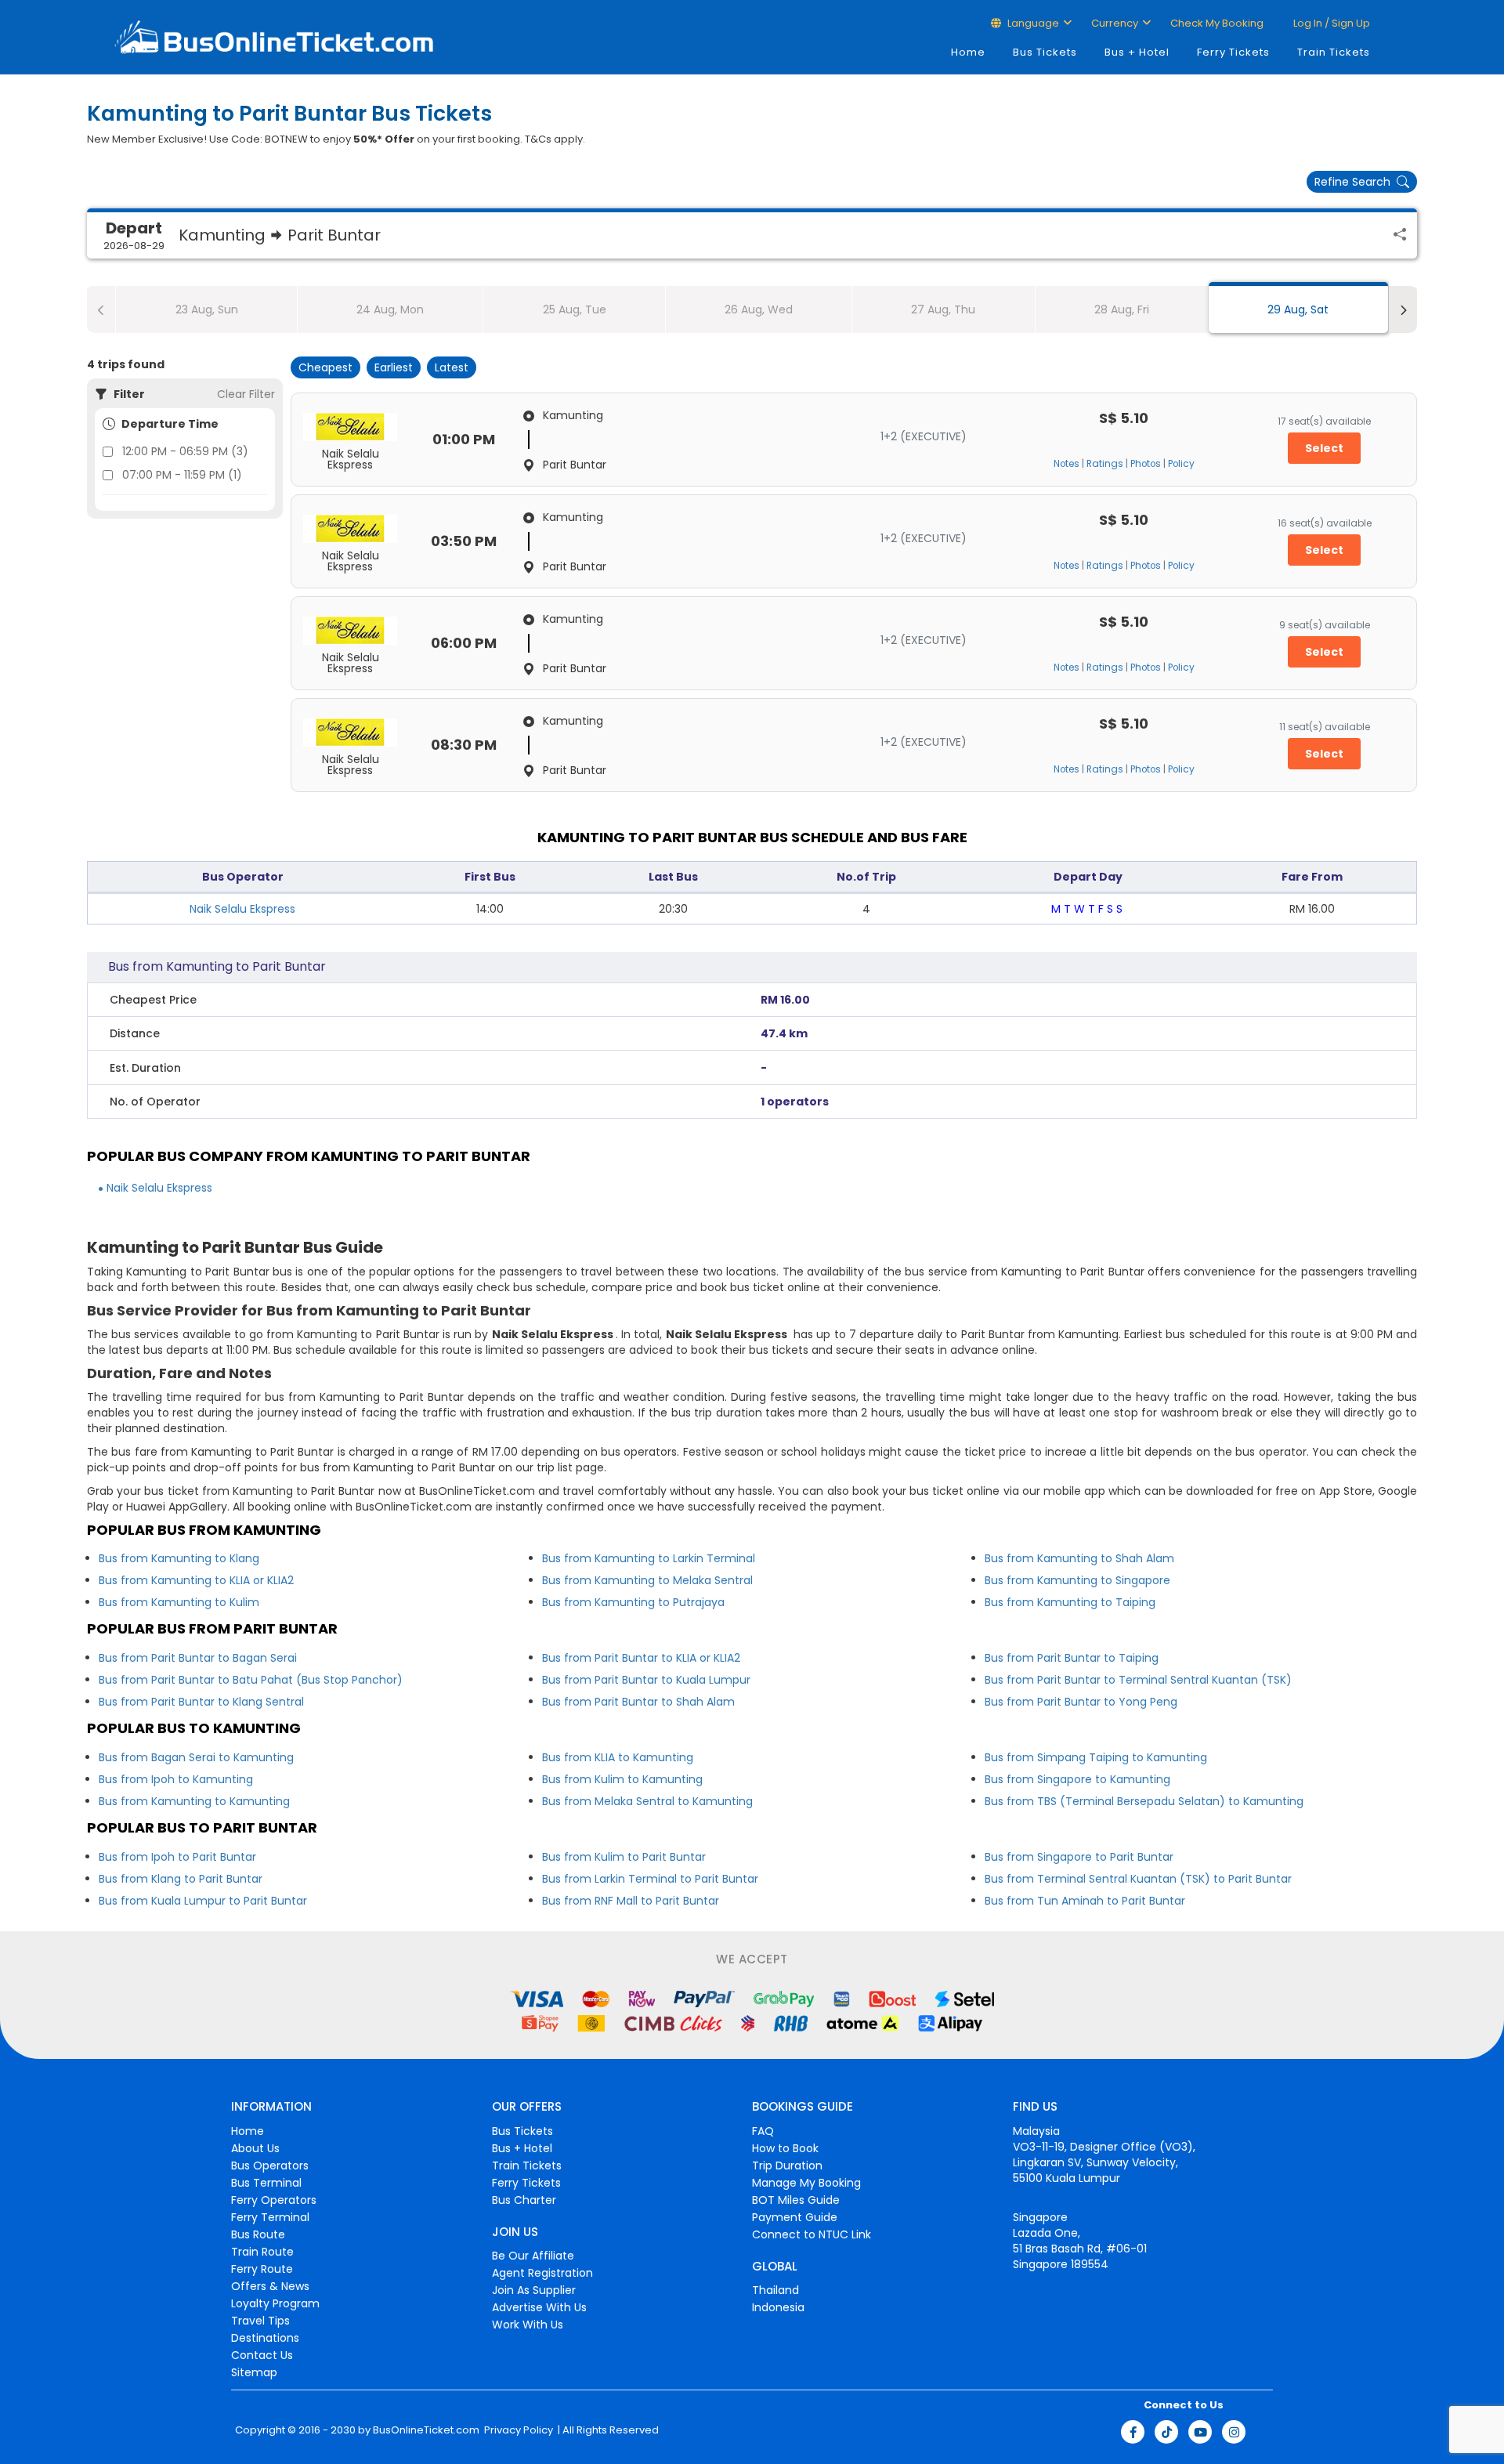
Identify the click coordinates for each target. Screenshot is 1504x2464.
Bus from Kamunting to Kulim (179, 1602)
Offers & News (270, 2286)
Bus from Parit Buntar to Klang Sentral (201, 1702)
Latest (452, 367)
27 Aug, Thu (943, 309)
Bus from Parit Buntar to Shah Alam (638, 1702)
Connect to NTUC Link (812, 2234)
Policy (1181, 464)
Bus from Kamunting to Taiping (1070, 1602)
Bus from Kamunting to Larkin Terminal (649, 1558)
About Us (255, 2148)
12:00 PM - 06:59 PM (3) (185, 451)
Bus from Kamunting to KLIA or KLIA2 (196, 1580)
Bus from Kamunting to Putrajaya (633, 1602)
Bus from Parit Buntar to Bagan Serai (198, 1658)
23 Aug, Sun (207, 309)
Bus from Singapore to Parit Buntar (1079, 1857)
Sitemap (254, 2372)
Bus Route (258, 2234)
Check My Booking (1217, 23)
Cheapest (325, 367)
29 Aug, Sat (1298, 309)
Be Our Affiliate (533, 2256)
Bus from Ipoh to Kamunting (176, 1779)
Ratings (1105, 464)
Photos (1146, 464)
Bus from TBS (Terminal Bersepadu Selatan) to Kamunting (1144, 1801)
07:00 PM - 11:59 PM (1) (182, 475)
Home (968, 52)
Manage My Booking (806, 2183)
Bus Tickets (1045, 52)
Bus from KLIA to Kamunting (618, 1757)
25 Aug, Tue (575, 309)
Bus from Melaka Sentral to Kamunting (647, 1801)
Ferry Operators (274, 2200)
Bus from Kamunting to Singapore (1077, 1580)
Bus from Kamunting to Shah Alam (1079, 1558)
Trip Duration (787, 2165)
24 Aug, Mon (390, 309)
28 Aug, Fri (1122, 309)
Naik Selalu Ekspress (242, 909)
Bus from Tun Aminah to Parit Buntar (1085, 1901)
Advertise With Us (539, 2307)
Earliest (394, 367)
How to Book (785, 2148)
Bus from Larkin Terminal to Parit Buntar (650, 1879)
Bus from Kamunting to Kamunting (194, 1801)
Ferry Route (262, 2269)
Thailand (775, 2290)
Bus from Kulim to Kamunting (622, 1779)
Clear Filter (246, 394)
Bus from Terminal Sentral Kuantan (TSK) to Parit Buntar (1138, 1879)
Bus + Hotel (1137, 52)
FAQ (763, 2131)
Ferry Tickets (1233, 52)
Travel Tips (260, 2321)
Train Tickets (1334, 52)
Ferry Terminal (270, 2217)
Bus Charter (524, 2200)
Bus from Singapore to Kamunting (1077, 1779)
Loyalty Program (275, 2303)
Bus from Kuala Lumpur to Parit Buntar (203, 1901)
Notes (1067, 464)
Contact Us (262, 2355)
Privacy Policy (517, 2430)
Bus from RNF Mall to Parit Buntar (631, 1901)
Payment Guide (795, 2217)
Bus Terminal (266, 2183)
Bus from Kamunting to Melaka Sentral (647, 1580)
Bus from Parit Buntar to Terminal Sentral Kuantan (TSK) (1138, 1680)
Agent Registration (542, 2273)
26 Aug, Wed (759, 309)
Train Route (262, 2252)
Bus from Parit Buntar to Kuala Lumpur (646, 1680)
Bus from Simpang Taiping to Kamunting (1096, 1757)
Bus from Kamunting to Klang (179, 1558)
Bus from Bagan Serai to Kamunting (196, 1757)
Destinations (265, 2338)
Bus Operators (270, 2165)
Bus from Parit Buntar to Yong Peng (1081, 1702)
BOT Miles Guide (796, 2200)
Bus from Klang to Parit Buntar (181, 1879)
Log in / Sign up (1330, 23)
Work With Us (528, 2325)
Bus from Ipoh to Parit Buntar (177, 1857)
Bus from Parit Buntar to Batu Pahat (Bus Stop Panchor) (251, 1680)
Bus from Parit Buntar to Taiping (1072, 1658)
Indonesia (778, 2307)
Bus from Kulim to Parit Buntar (624, 1857)
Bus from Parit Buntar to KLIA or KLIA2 (641, 1658)
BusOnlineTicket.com (426, 2430)
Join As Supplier (534, 2290)
